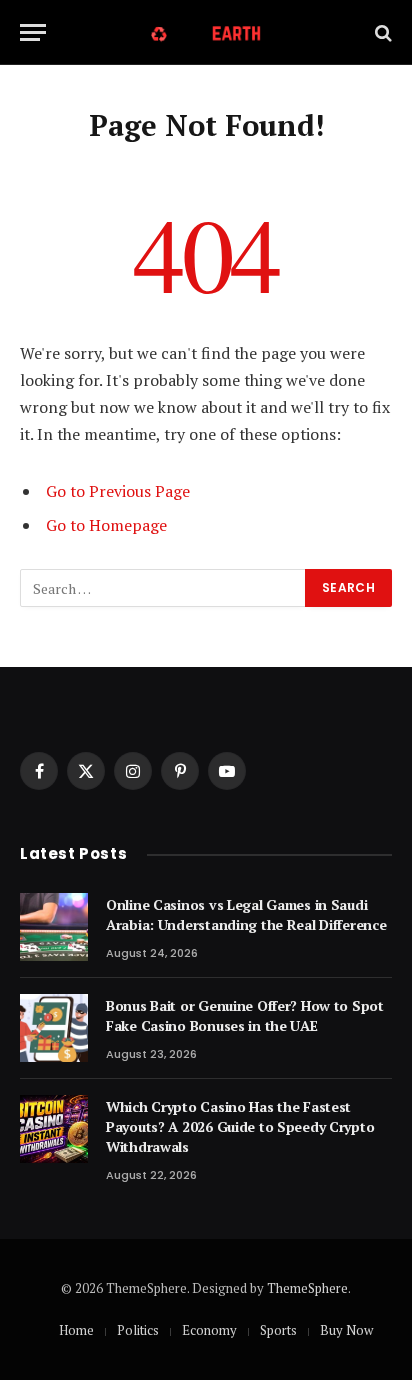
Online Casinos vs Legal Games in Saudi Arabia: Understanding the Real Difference (246, 914)
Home (76, 1330)
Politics (138, 1330)
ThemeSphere (307, 1288)
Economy (209, 1330)
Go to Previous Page (118, 491)
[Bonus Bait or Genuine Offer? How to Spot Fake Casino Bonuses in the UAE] (54, 1028)
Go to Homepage (106, 525)
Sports (278, 1330)
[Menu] (33, 32)
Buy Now (346, 1330)
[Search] (381, 32)
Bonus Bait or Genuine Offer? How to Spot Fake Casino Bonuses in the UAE (245, 1015)
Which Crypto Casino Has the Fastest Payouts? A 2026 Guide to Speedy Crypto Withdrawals (240, 1126)
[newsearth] (206, 32)
